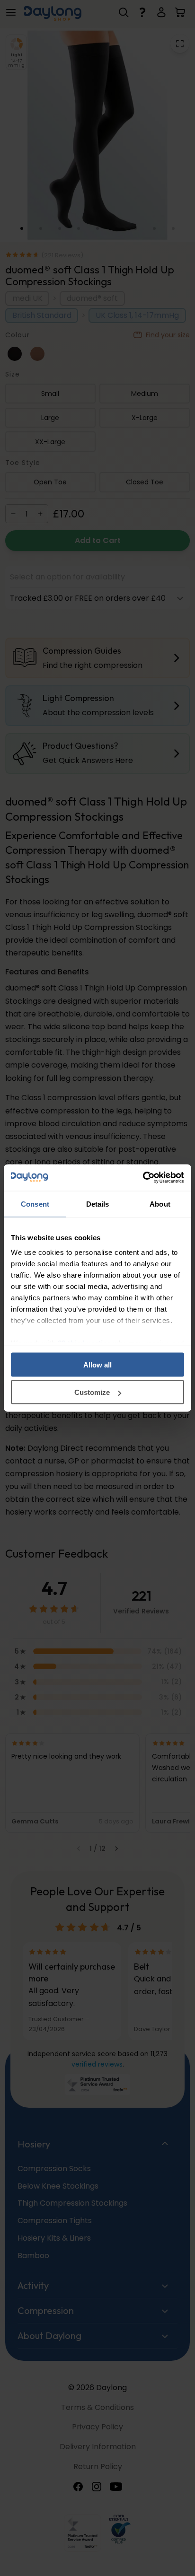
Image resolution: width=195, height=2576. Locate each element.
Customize (92, 1392)
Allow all (97, 1364)
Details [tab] (98, 1204)
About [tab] (160, 1204)
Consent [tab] (35, 1204)
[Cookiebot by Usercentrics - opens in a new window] (143, 1178)
